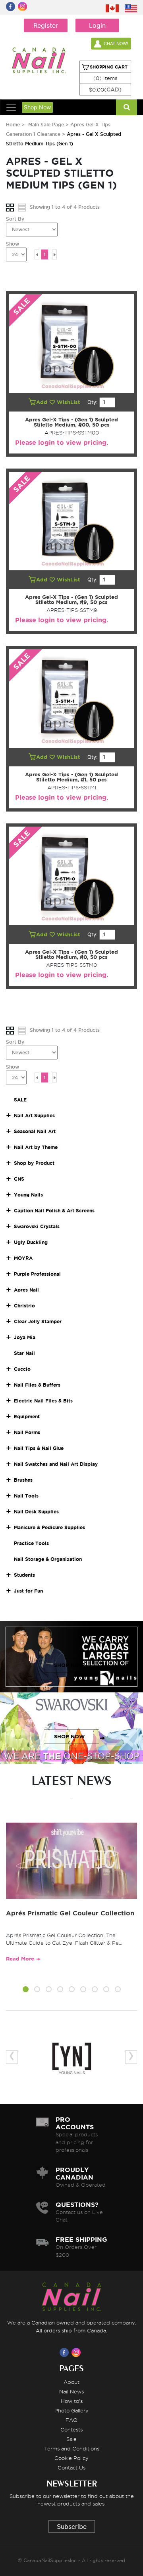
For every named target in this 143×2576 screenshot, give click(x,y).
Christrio (24, 1306)
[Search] (127, 107)
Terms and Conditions (72, 2448)
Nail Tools (26, 1496)
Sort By (15, 219)
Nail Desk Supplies (36, 1512)
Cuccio (22, 1369)
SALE (20, 1100)
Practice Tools (31, 1543)
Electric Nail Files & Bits (43, 1401)
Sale (71, 2439)
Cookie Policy (71, 2458)
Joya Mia (25, 1337)
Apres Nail (26, 1290)
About (71, 2382)
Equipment (27, 1417)
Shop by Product (34, 1163)
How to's (72, 2401)
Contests (71, 2429)
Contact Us (71, 2467)
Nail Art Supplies (34, 1116)
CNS (19, 1179)
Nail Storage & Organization (48, 1559)
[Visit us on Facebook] (66, 2352)
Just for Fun (28, 1591)
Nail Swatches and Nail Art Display (56, 1464)
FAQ (71, 2420)
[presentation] (12, 2057)
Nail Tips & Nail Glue (39, 1448)
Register (46, 25)
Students (24, 1575)
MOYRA (23, 1258)
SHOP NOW (70, 1665)
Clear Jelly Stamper (38, 1321)
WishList (69, 402)
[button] (26, 1990)
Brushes (23, 1480)
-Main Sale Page (45, 125)
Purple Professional (37, 1274)
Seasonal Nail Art (35, 1131)
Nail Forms (27, 1432)
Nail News (71, 2391)
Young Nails (28, 1195)
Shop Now (37, 107)
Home (13, 125)
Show (13, 244)
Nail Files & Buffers (37, 1385)
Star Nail (24, 1353)
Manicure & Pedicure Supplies (49, 1527)
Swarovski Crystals (37, 1226)
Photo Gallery (71, 2410)
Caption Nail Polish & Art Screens (54, 1211)
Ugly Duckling (31, 1242)
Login (97, 25)
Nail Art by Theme (36, 1147)
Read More (20, 1959)
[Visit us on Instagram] (77, 2352)
